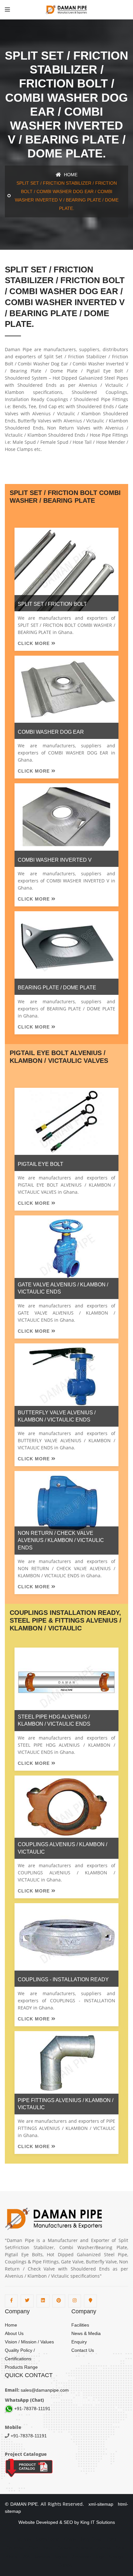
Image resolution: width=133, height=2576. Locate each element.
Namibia (42, 2557)
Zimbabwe (81, 2557)
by (77, 2522)
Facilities (80, 2325)
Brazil (48, 2548)
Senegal (116, 2557)
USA (26, 2557)
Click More (35, 643)
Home (70, 175)
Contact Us (83, 2350)
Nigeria (61, 2557)
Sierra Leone (48, 2539)
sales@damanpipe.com (44, 2390)
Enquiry (79, 2342)
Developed (47, 2522)
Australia (84, 2548)
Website (27, 2522)
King (85, 2522)
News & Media (86, 2333)
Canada (65, 2548)
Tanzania (23, 2539)
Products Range (21, 2367)
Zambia (104, 2548)
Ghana (70, 2539)
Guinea (65, 2565)
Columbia (15, 2548)
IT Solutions (103, 2522)
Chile (33, 2548)
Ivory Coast (92, 2539)
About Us (14, 2333)
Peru (111, 2539)
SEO (68, 2522)
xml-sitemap (99, 2504)
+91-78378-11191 (32, 2409)
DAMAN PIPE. (25, 2504)
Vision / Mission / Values (29, 2342)
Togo (100, 2557)
